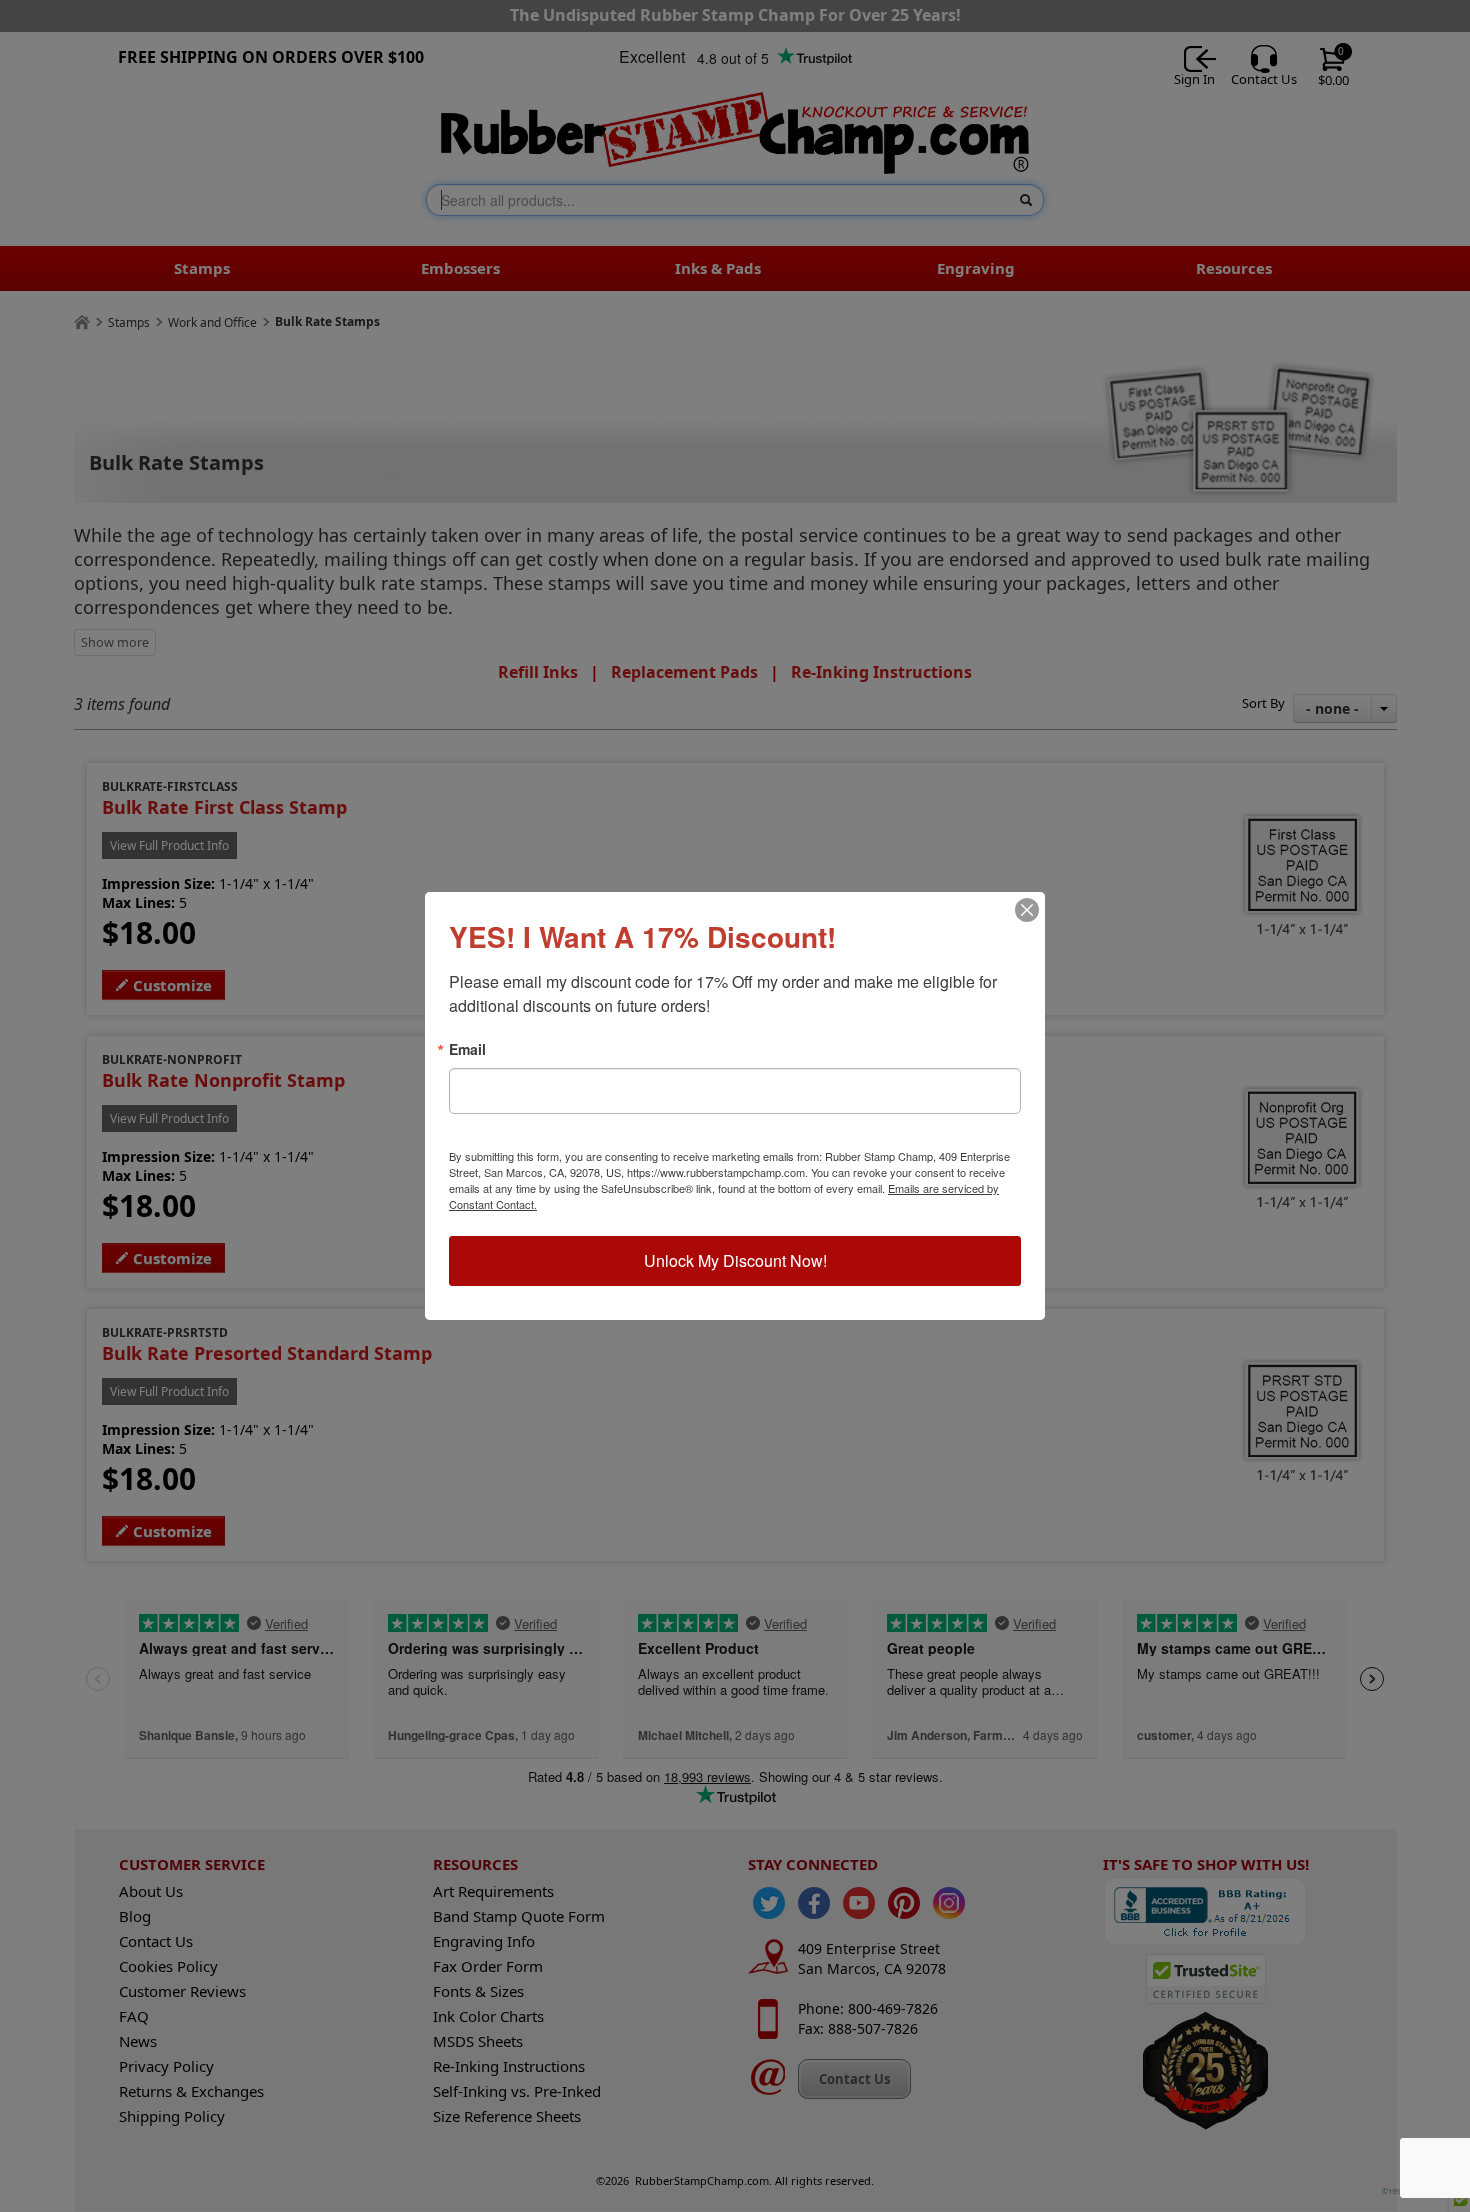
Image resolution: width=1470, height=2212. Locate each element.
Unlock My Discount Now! (735, 1260)
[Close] (1027, 910)
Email (467, 1049)
